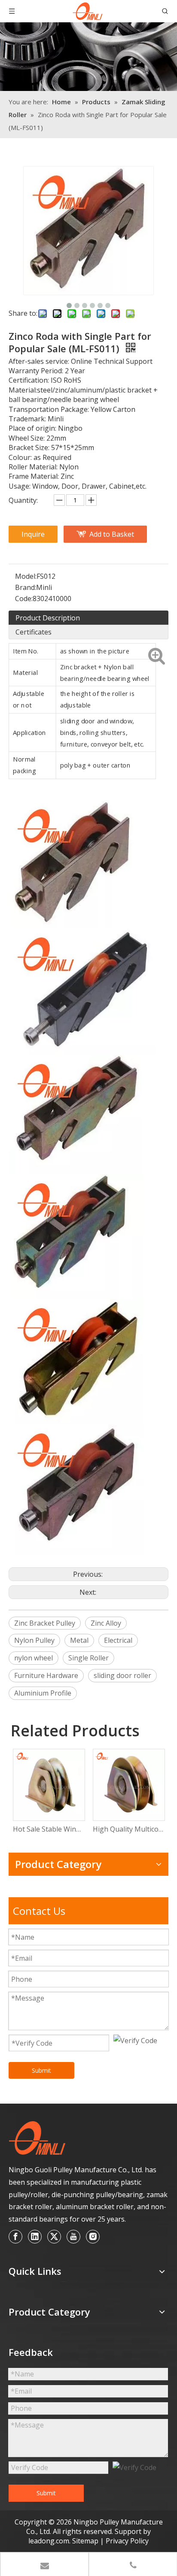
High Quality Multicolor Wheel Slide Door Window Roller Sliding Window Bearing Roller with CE (128, 1829)
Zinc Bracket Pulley (45, 1623)
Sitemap (86, 2541)
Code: (24, 599)
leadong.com (49, 2541)
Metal (79, 1640)
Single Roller (88, 1658)
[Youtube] (73, 2237)
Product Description (48, 618)
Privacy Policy (127, 2541)
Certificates (34, 632)
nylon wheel (34, 1658)
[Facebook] (15, 2237)
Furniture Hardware (46, 1675)
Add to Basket (112, 534)
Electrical (118, 1640)
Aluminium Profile (43, 1693)
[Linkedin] (35, 2237)
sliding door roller (122, 1675)
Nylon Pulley (34, 1640)
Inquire (33, 534)
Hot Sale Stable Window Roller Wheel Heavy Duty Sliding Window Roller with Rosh (49, 1829)
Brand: (26, 587)
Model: (26, 576)
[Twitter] (54, 2237)
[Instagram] (93, 2237)
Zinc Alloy (106, 1623)
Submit (41, 2070)
